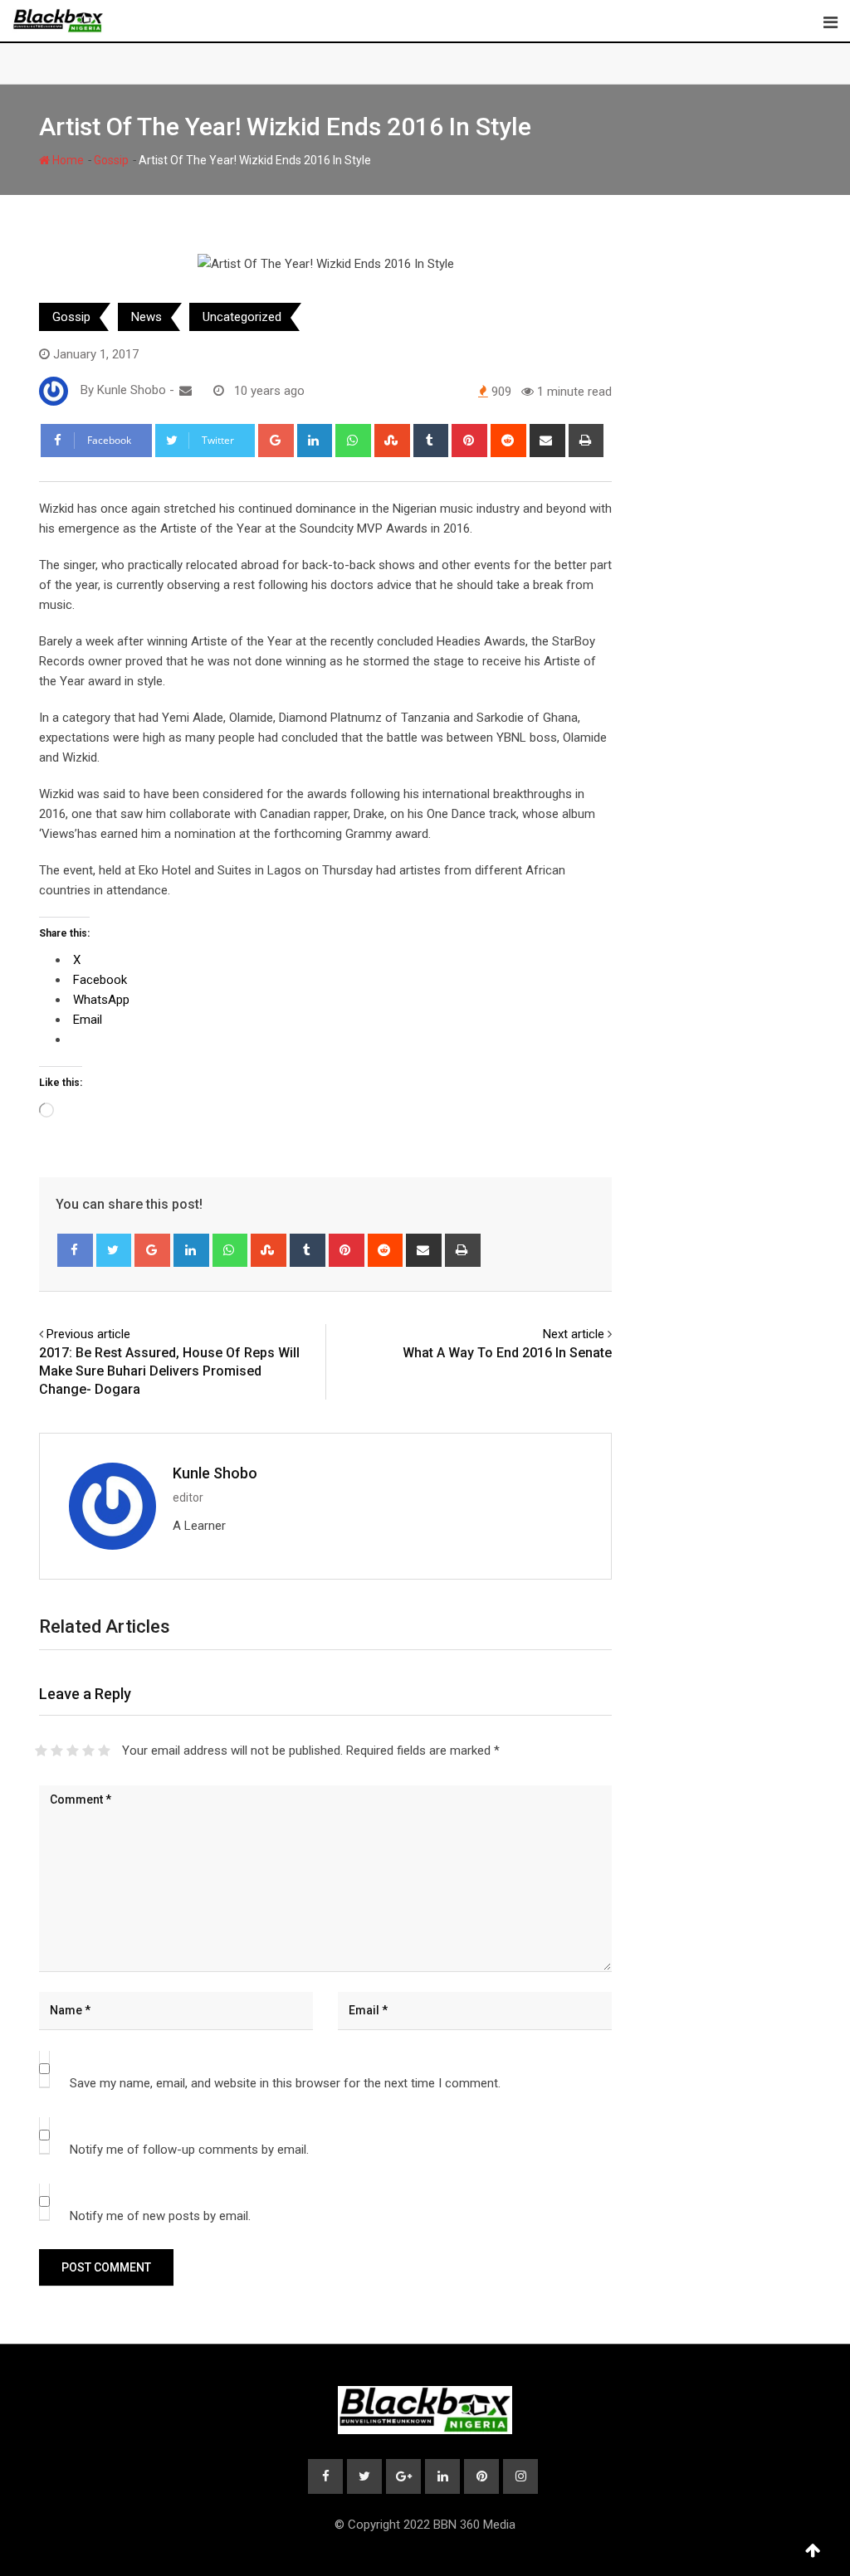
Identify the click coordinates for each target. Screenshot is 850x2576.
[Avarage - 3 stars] (73, 1751)
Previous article (88, 1334)
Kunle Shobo (215, 1473)
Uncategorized (242, 317)
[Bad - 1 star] (41, 1751)
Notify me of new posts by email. (160, 2216)
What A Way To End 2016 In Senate (507, 1353)
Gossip (111, 160)
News (147, 317)
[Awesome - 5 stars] (104, 1751)
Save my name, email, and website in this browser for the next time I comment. (285, 2083)
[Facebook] (75, 1250)
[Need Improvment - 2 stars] (57, 1751)
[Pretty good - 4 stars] (88, 1751)
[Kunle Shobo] (186, 391)
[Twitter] (114, 1250)
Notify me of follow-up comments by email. (189, 2150)
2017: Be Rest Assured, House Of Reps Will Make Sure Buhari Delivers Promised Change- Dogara (169, 1371)
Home (67, 160)
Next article (574, 1334)
